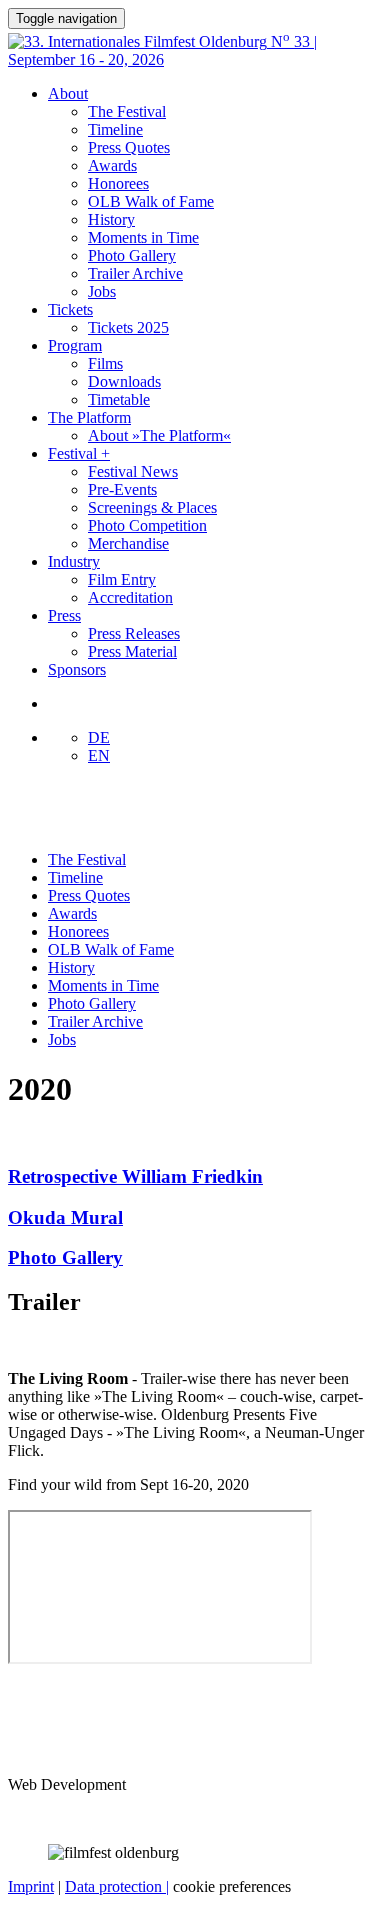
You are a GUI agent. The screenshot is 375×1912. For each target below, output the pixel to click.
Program (75, 345)
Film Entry (122, 579)
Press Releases (134, 633)
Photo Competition (147, 525)
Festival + (79, 453)
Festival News (133, 471)
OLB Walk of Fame (151, 201)
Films (105, 363)
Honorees (118, 183)
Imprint (31, 1886)
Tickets (70, 309)
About (68, 93)
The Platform (89, 417)
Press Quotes (129, 147)
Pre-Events (122, 489)
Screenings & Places (152, 507)
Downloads (124, 381)
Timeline (115, 129)
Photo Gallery (132, 255)
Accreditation (130, 597)
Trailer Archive (135, 273)
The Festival (127, 111)
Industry (74, 561)
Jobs (102, 291)
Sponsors (77, 669)
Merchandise (128, 543)
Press (64, 615)
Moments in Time (143, 237)
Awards (112, 165)
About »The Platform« (159, 435)
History (111, 219)
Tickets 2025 (128, 327)
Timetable (119, 399)
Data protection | (117, 1886)
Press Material (132, 651)
